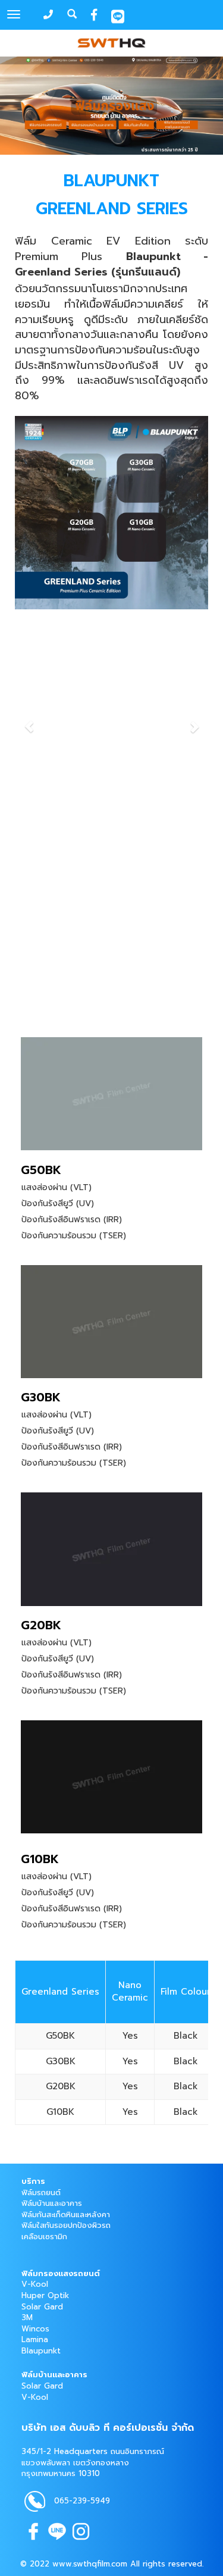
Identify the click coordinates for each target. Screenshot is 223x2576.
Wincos (35, 2329)
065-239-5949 (82, 2501)
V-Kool (35, 2284)
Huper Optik (45, 2295)
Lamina (35, 2339)
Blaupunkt (41, 2351)
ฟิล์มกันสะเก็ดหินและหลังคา (66, 2215)
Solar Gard (42, 2307)
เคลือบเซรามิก (44, 2237)
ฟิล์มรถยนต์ (41, 2192)
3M (27, 2317)
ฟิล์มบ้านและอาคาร (52, 2203)
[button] (29, 721)
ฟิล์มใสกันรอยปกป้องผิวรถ (66, 2225)
